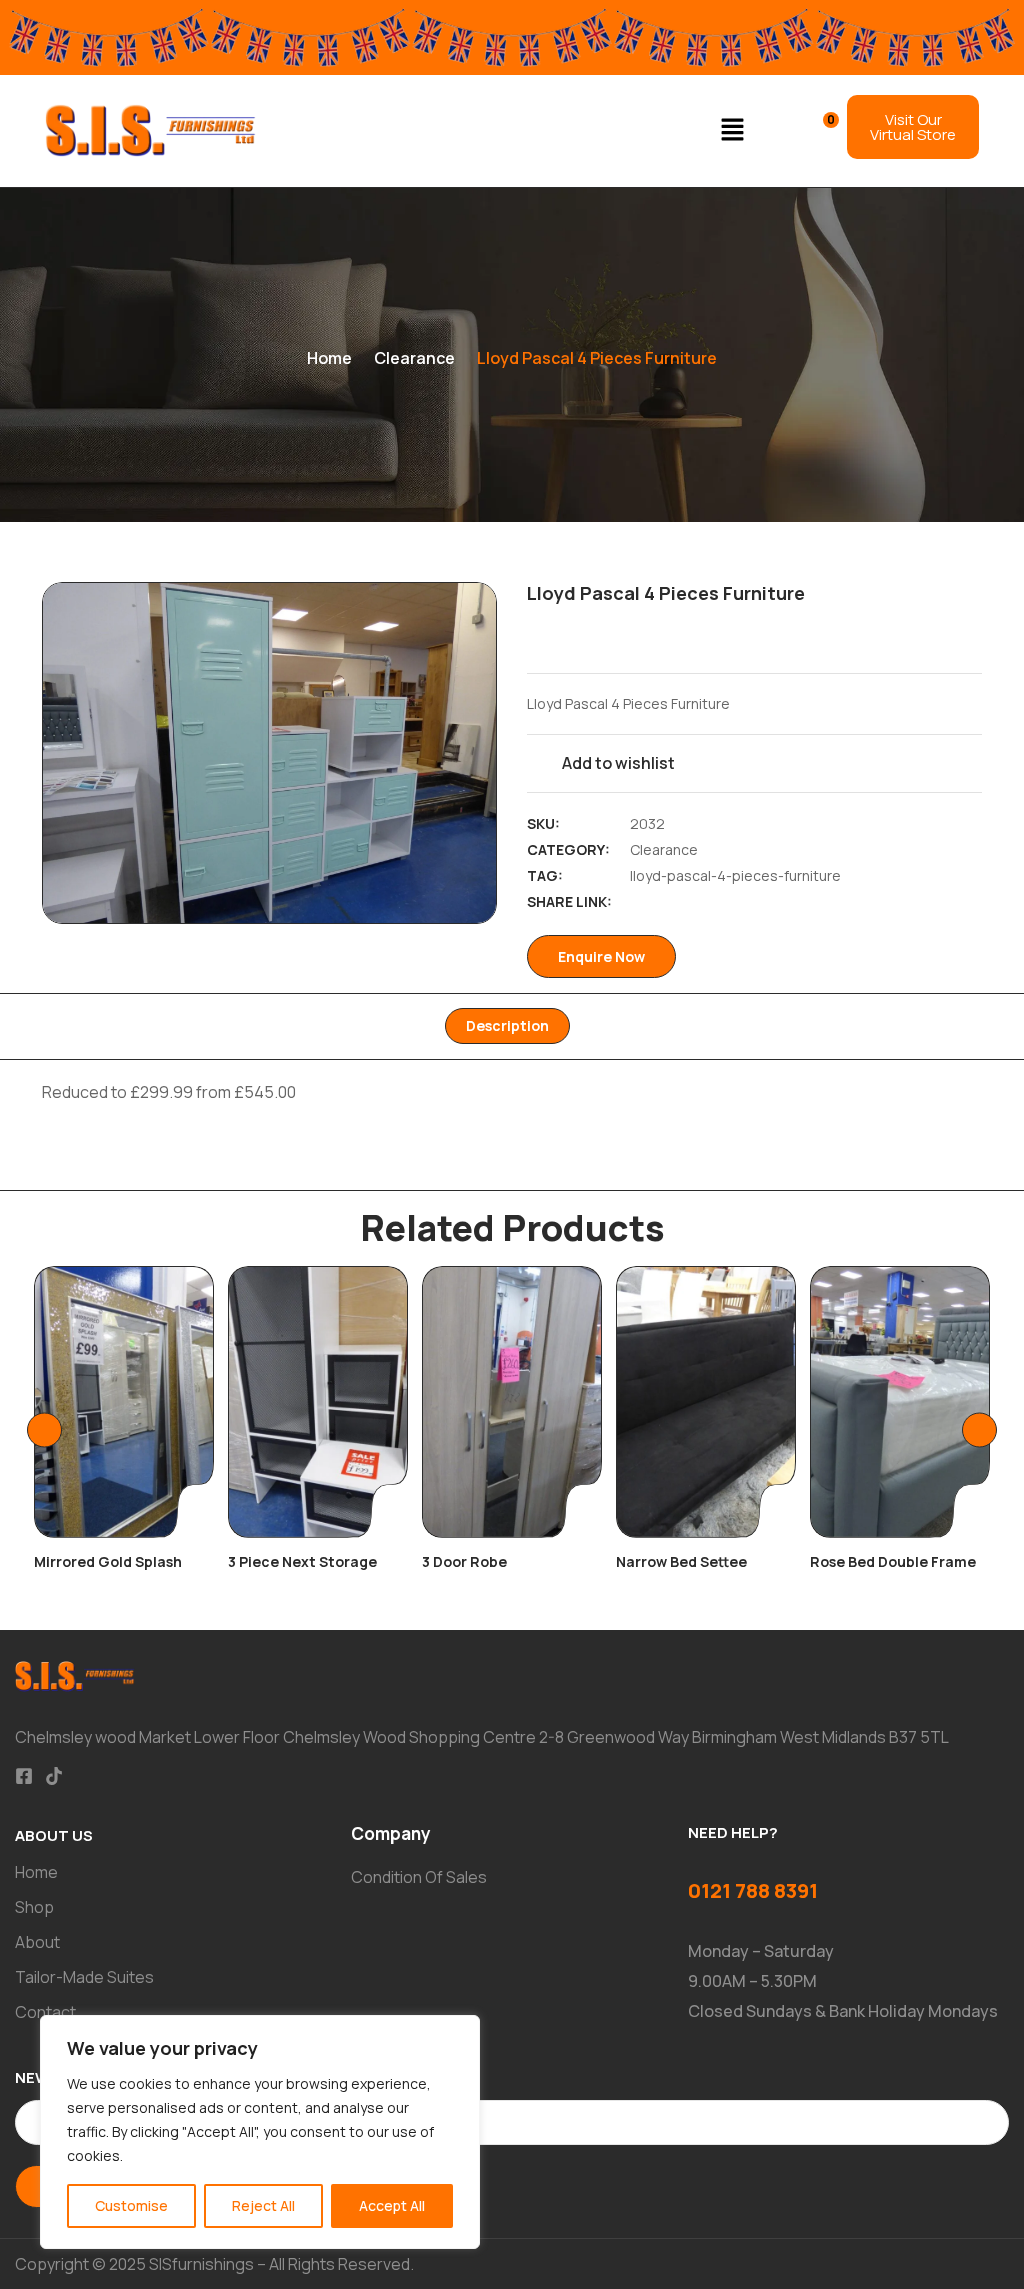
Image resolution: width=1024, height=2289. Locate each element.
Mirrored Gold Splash (108, 1561)
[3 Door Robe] (512, 1402)
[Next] (979, 1430)
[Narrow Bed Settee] (706, 1402)
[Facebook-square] (24, 1776)
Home (329, 358)
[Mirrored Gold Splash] (124, 1402)
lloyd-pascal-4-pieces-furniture (735, 875)
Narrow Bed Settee (681, 1561)
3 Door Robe (464, 1561)
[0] (817, 129)
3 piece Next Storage (302, 1561)
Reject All (263, 2205)
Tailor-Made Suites (84, 1977)
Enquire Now (601, 956)
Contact (45, 2012)
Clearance (414, 358)
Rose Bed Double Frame (893, 1561)
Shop (34, 1907)
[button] (733, 130)
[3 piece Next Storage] (318, 1402)
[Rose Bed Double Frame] (900, 1402)
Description (507, 1025)
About (37, 1942)
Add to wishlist (618, 763)
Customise (131, 2205)
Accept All (392, 2205)
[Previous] (44, 1430)
